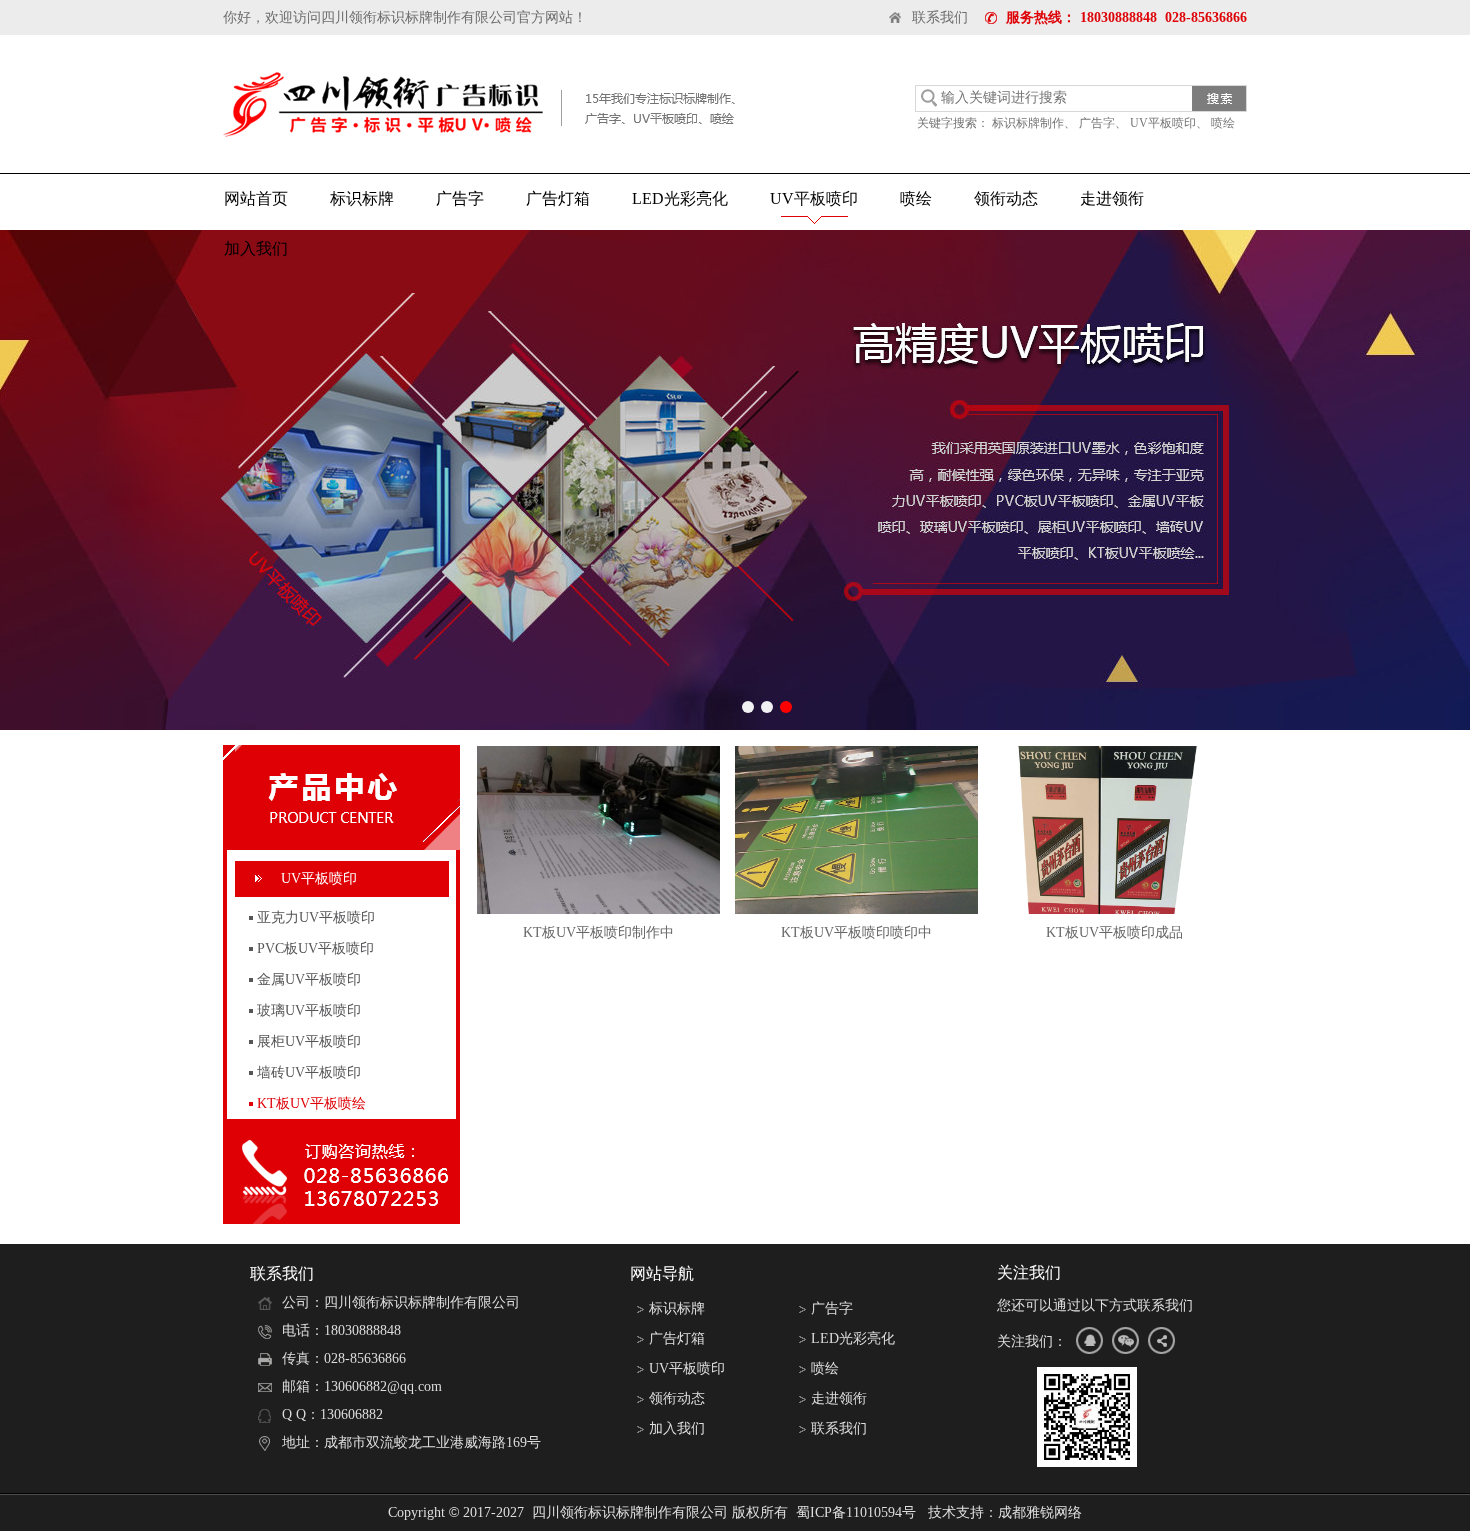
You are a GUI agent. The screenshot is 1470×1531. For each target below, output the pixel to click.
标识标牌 (362, 198)
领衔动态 (1006, 198)
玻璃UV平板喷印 (309, 1010)
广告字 (1097, 123)
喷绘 (1223, 123)
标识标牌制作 (1028, 123)
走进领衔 (1112, 198)
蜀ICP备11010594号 (856, 1512)
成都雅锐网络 (1040, 1512)
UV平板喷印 (1163, 123)
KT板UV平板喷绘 (311, 1103)
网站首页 (256, 198)
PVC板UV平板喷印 (315, 948)
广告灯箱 (558, 198)
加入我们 (256, 248)
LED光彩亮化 (680, 198)
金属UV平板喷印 (309, 979)
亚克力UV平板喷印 (316, 917)
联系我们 (940, 17)
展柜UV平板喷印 (309, 1041)
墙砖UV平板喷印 (309, 1072)
